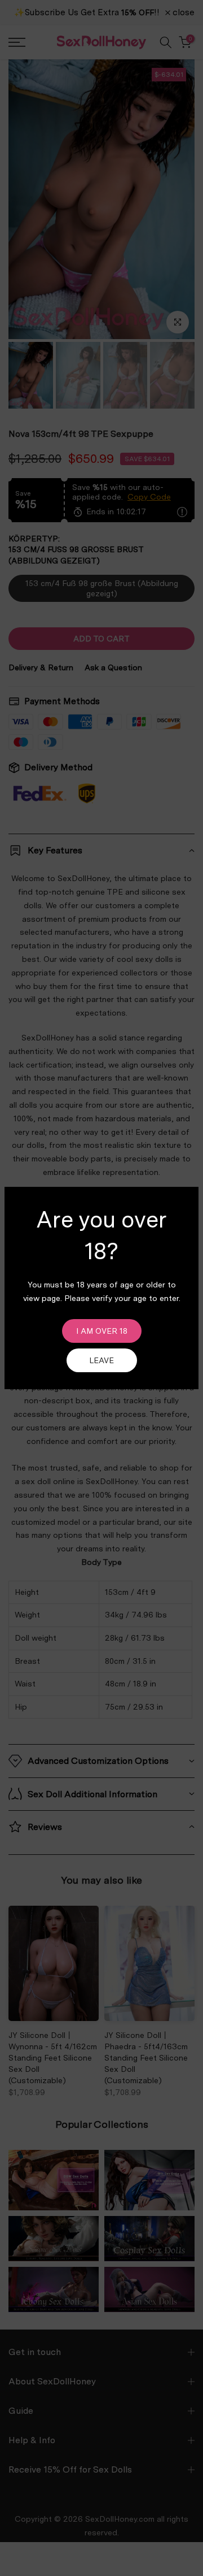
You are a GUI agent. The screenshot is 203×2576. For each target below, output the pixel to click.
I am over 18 (102, 1331)
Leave (101, 1360)
